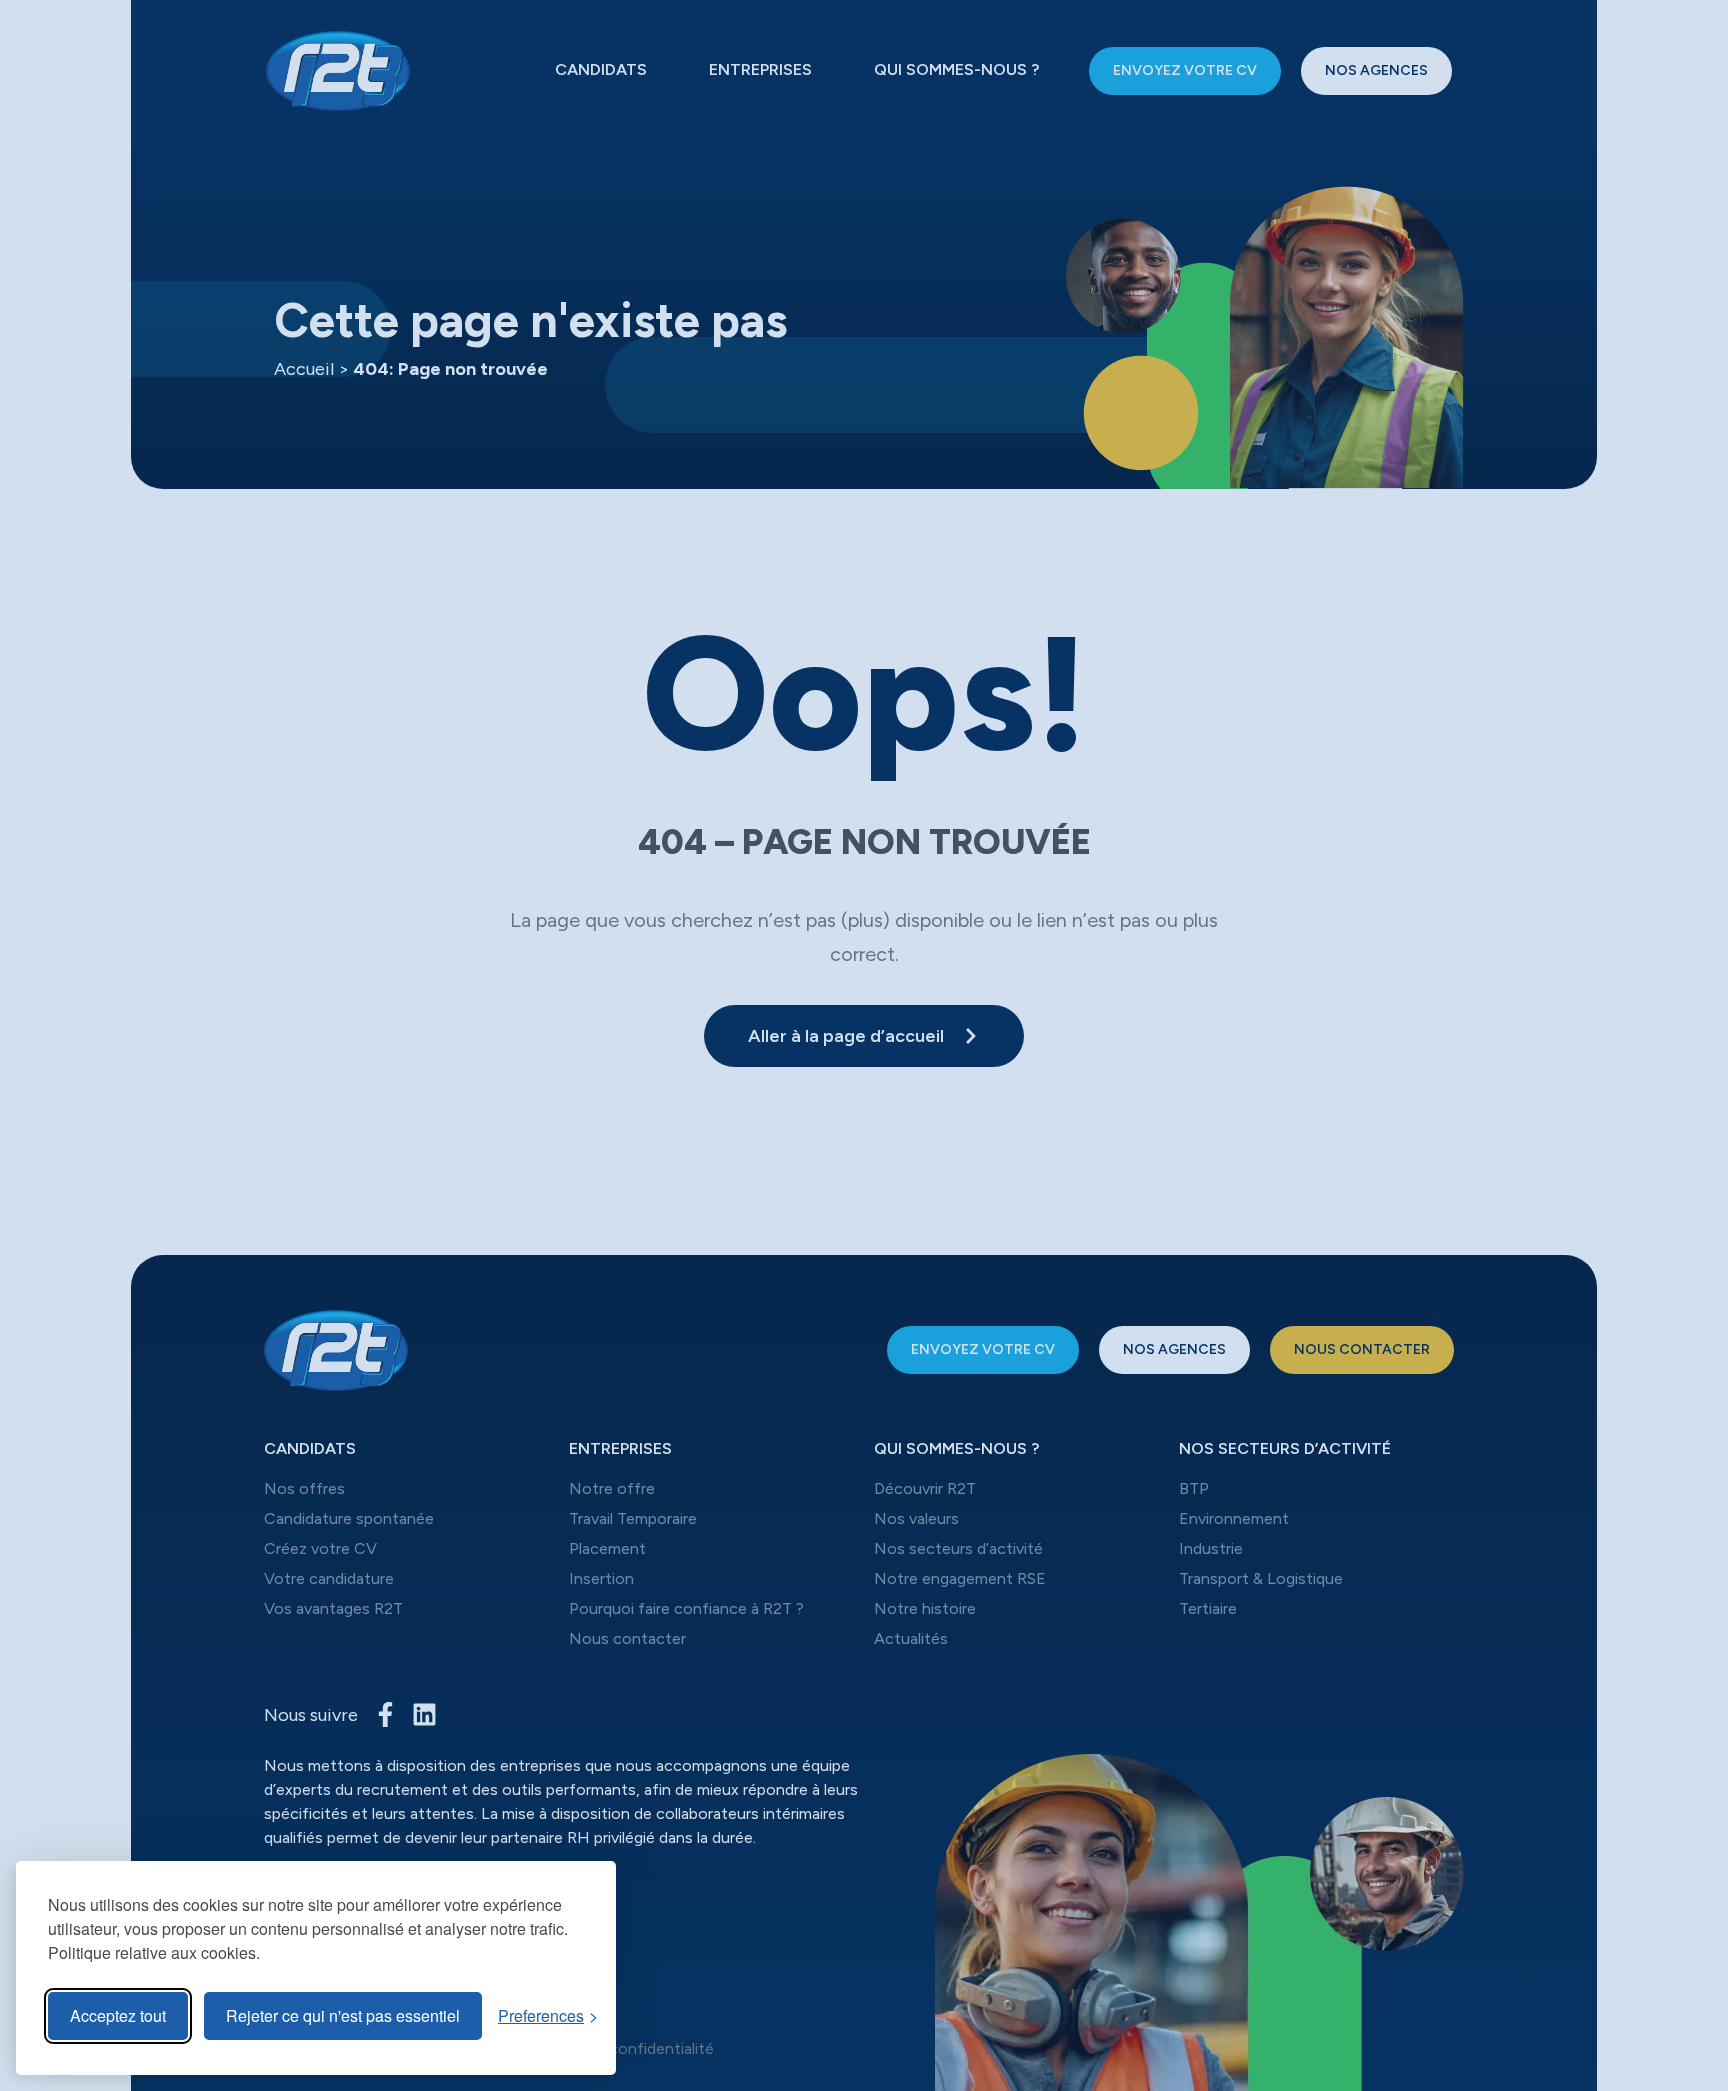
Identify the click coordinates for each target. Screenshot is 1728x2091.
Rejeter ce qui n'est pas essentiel (343, 2015)
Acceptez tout (118, 2015)
